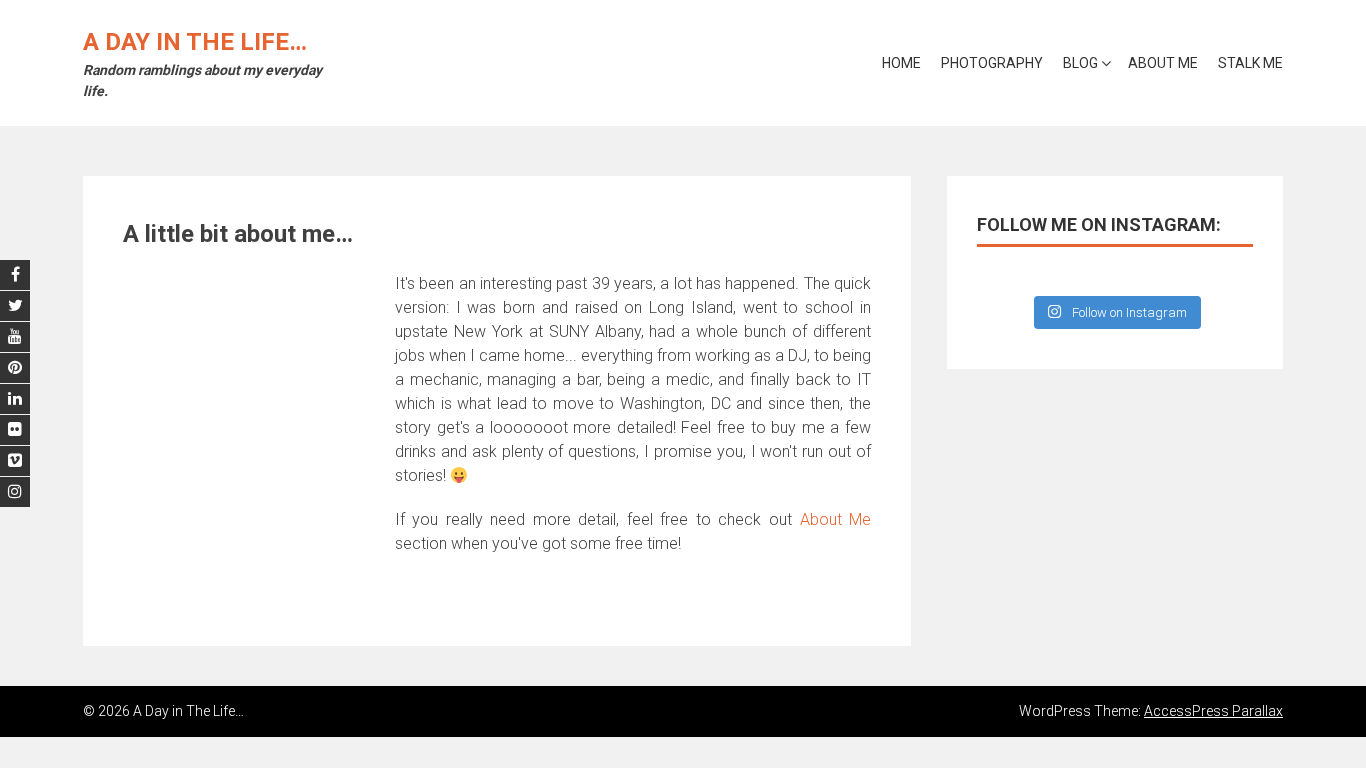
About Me (1163, 63)
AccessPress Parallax (1213, 711)
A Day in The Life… (195, 42)
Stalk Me (1250, 63)
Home (901, 63)
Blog (1080, 63)
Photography (992, 63)
